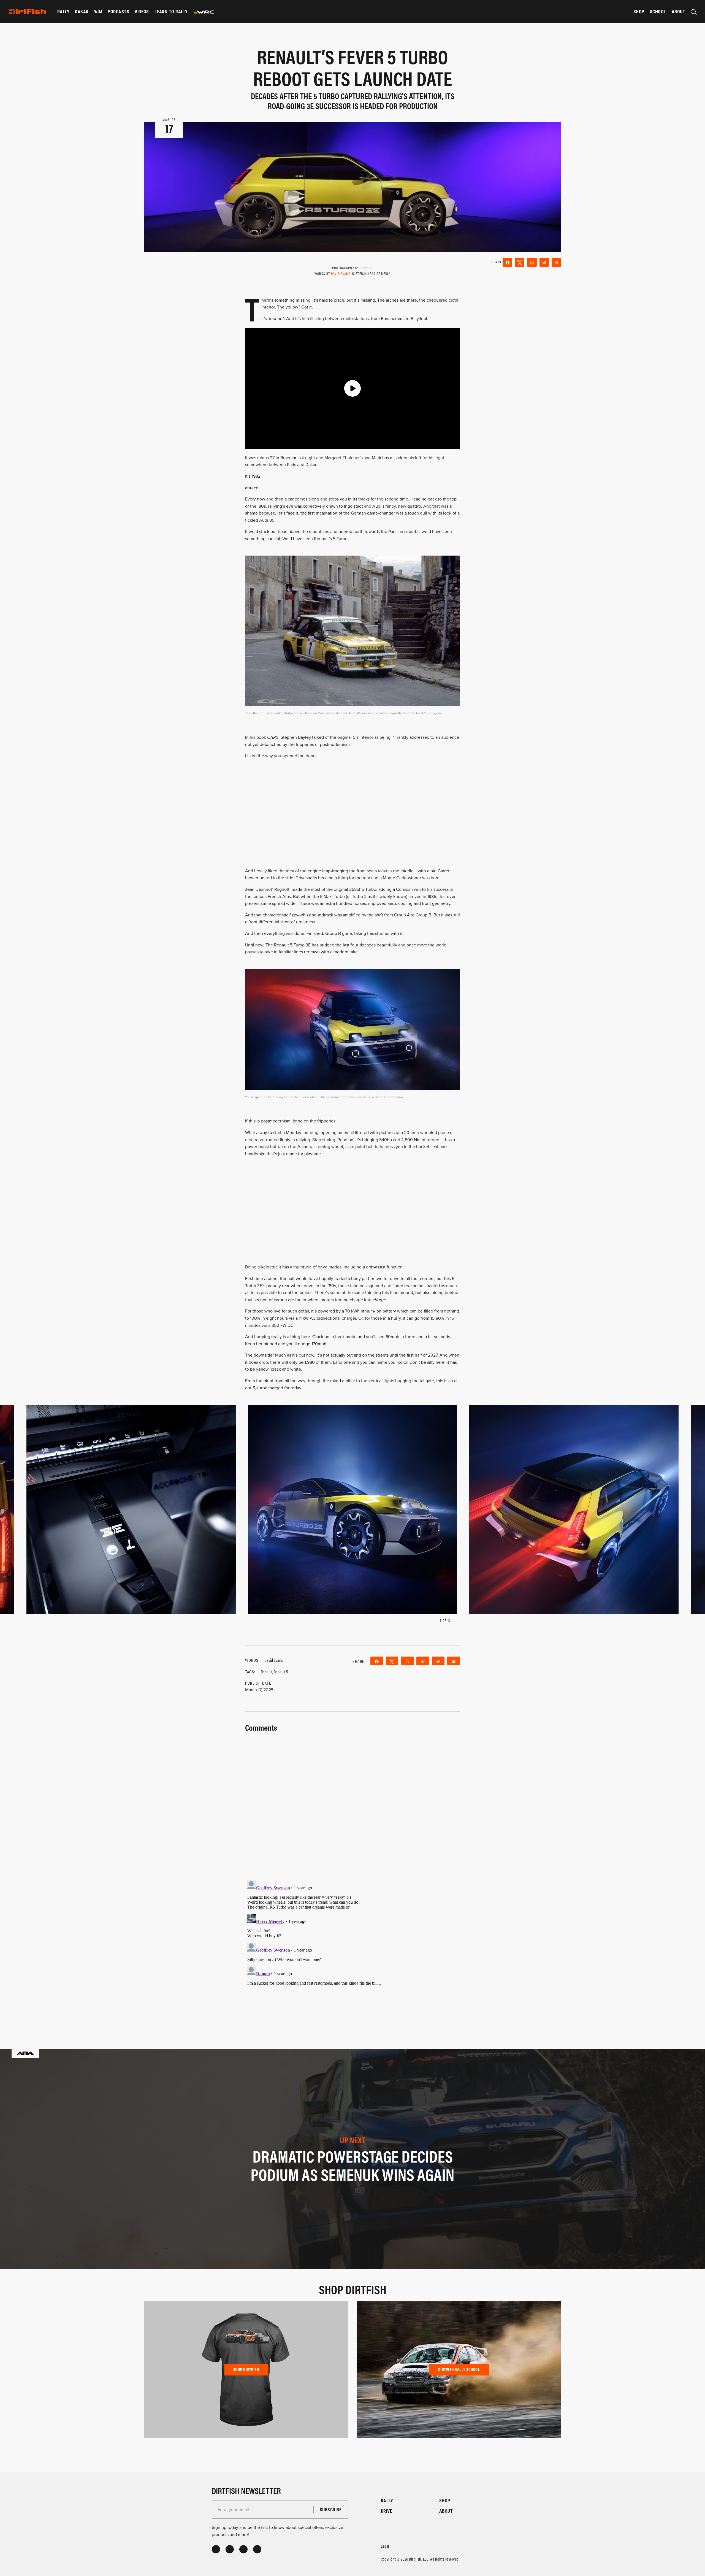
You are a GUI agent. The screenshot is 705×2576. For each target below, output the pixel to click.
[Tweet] (520, 262)
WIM (98, 11)
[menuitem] (63, 12)
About (678, 11)
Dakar (82, 11)
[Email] (454, 1661)
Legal (385, 2546)
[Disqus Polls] (352, 1803)
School (658, 11)
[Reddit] (556, 262)
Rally (63, 11)
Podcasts (118, 11)
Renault (267, 1672)
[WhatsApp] (532, 262)
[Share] (507, 262)
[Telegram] (544, 262)
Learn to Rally (171, 11)
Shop (639, 11)
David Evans (341, 273)
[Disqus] (352, 1947)
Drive (387, 2511)
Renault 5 (281, 1672)
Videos (142, 11)
